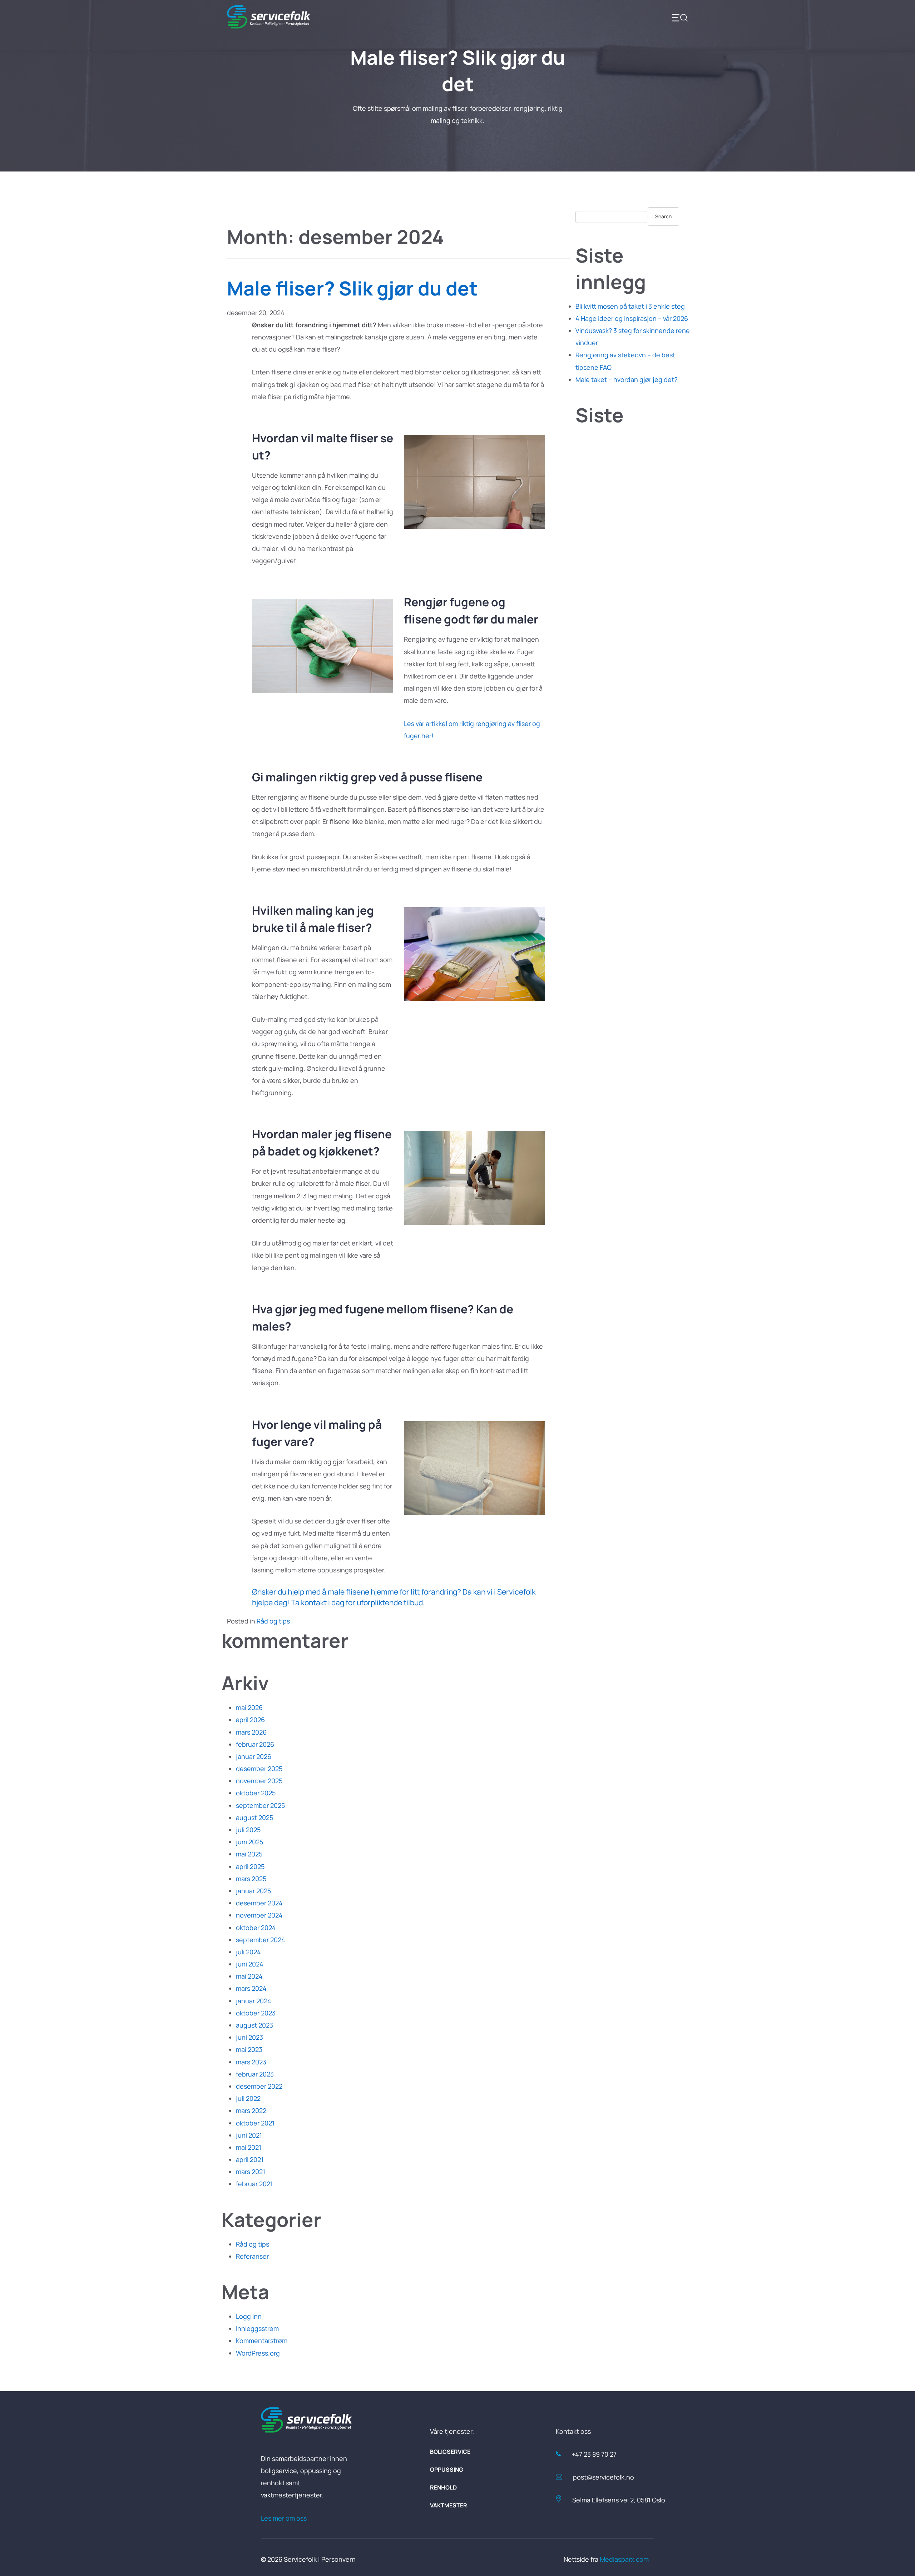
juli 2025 (248, 1830)
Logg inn (249, 2316)
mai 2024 (249, 1976)
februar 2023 (255, 2074)
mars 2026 (251, 1732)
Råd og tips (273, 1621)
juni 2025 (249, 1842)
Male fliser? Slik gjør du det (352, 288)
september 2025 (260, 1805)
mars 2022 (251, 2110)
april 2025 (250, 1866)
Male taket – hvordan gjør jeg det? (626, 379)
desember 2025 (259, 1769)
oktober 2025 (256, 1793)
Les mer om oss (284, 2518)
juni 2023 (249, 2037)
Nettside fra (606, 2559)
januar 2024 (254, 2001)
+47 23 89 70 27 (594, 2454)
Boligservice (450, 2452)
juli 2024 (248, 1952)
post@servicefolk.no (604, 2477)
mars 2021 (251, 2172)
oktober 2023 (256, 2013)
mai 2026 (249, 1707)
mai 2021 (249, 2147)
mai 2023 (249, 2049)
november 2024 (259, 1915)
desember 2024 (259, 1903)
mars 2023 (251, 2062)
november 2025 (259, 1781)
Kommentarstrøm (262, 2341)
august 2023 (254, 2025)
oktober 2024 (256, 1928)
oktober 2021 (255, 2123)
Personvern (338, 2559)
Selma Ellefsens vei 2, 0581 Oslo (619, 2500)
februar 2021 (254, 2184)
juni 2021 (249, 2135)
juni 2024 (250, 1964)
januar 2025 (253, 1891)
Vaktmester (449, 2505)
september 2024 (261, 1940)
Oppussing (447, 2470)
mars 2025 (251, 1879)
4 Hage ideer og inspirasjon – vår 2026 (632, 318)
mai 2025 (249, 1854)
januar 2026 (254, 1756)
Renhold (443, 2487)
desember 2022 (259, 2086)
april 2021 (250, 2159)
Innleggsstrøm (257, 2328)
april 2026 (250, 1720)
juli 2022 (248, 2098)
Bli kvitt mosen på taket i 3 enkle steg (630, 306)
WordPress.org (258, 2353)
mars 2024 (251, 1988)
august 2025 (254, 1817)
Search (663, 216)
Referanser (252, 2256)
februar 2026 (255, 1744)
